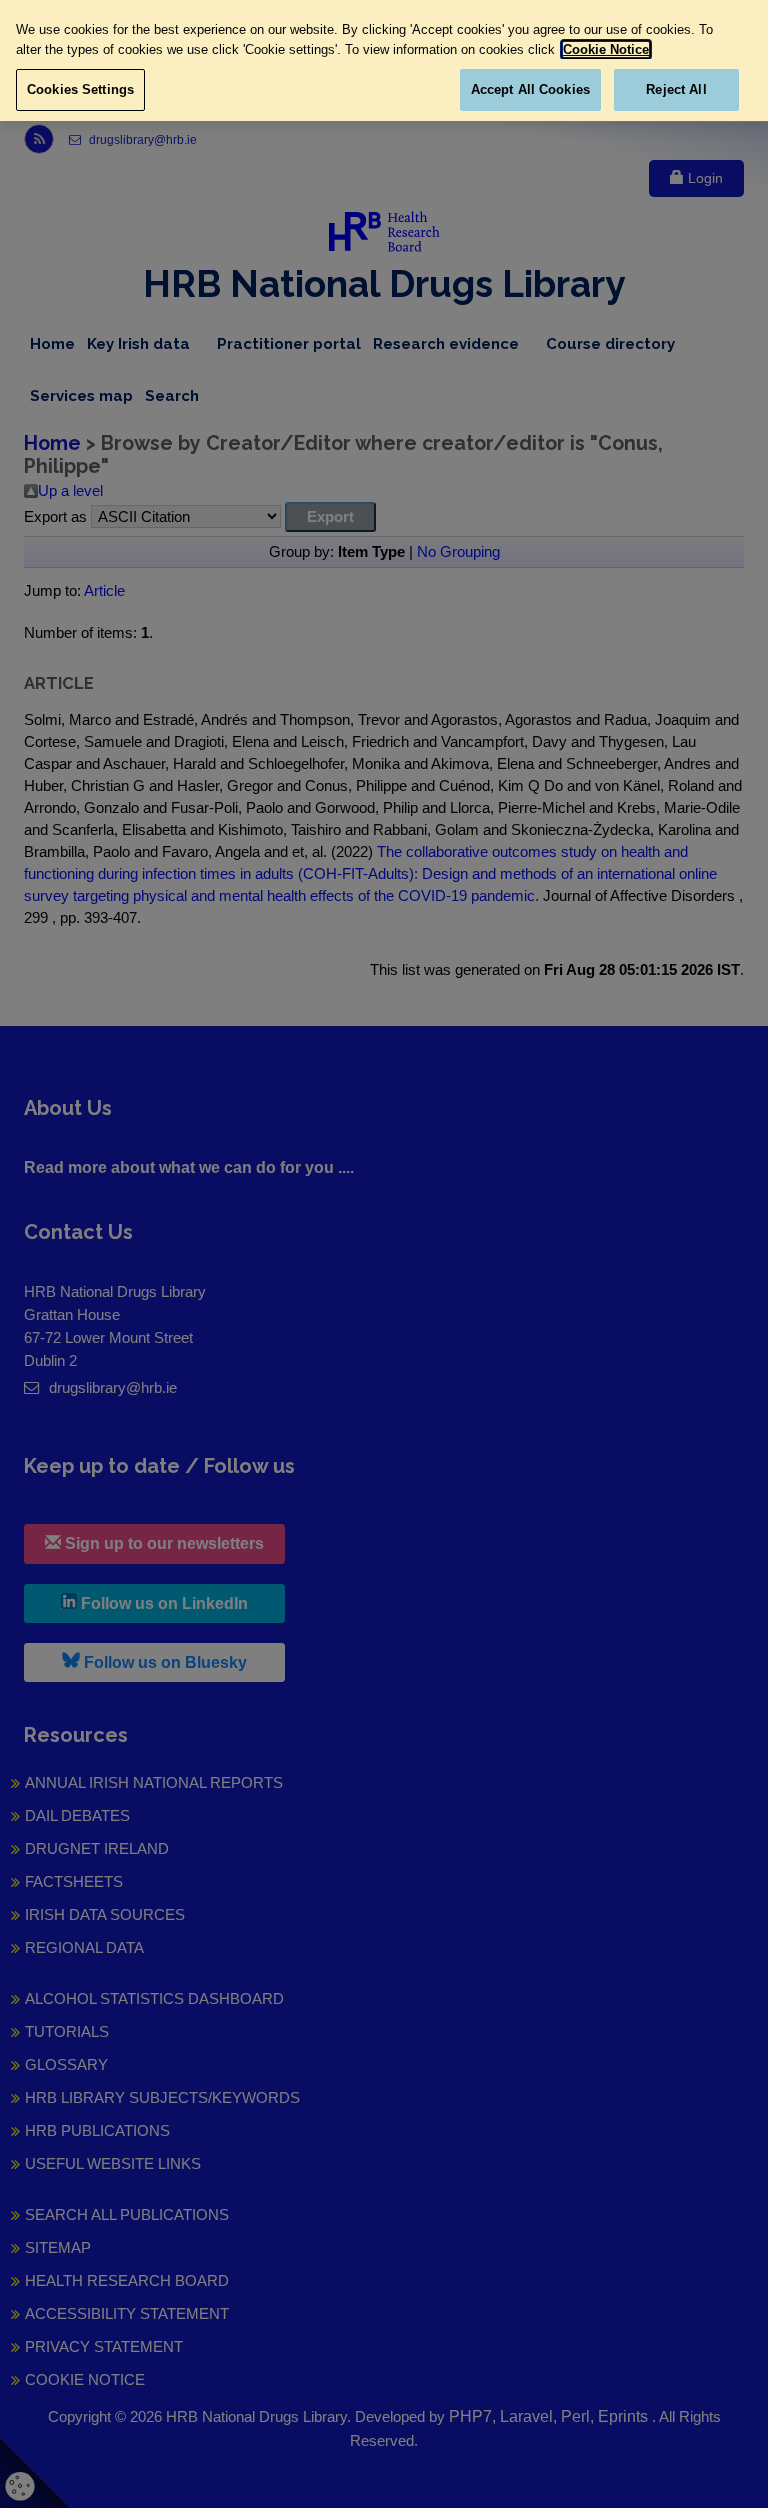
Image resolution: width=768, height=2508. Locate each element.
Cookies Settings (80, 89)
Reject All (676, 89)
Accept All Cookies (530, 89)
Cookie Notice (606, 49)
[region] (384, 60)
